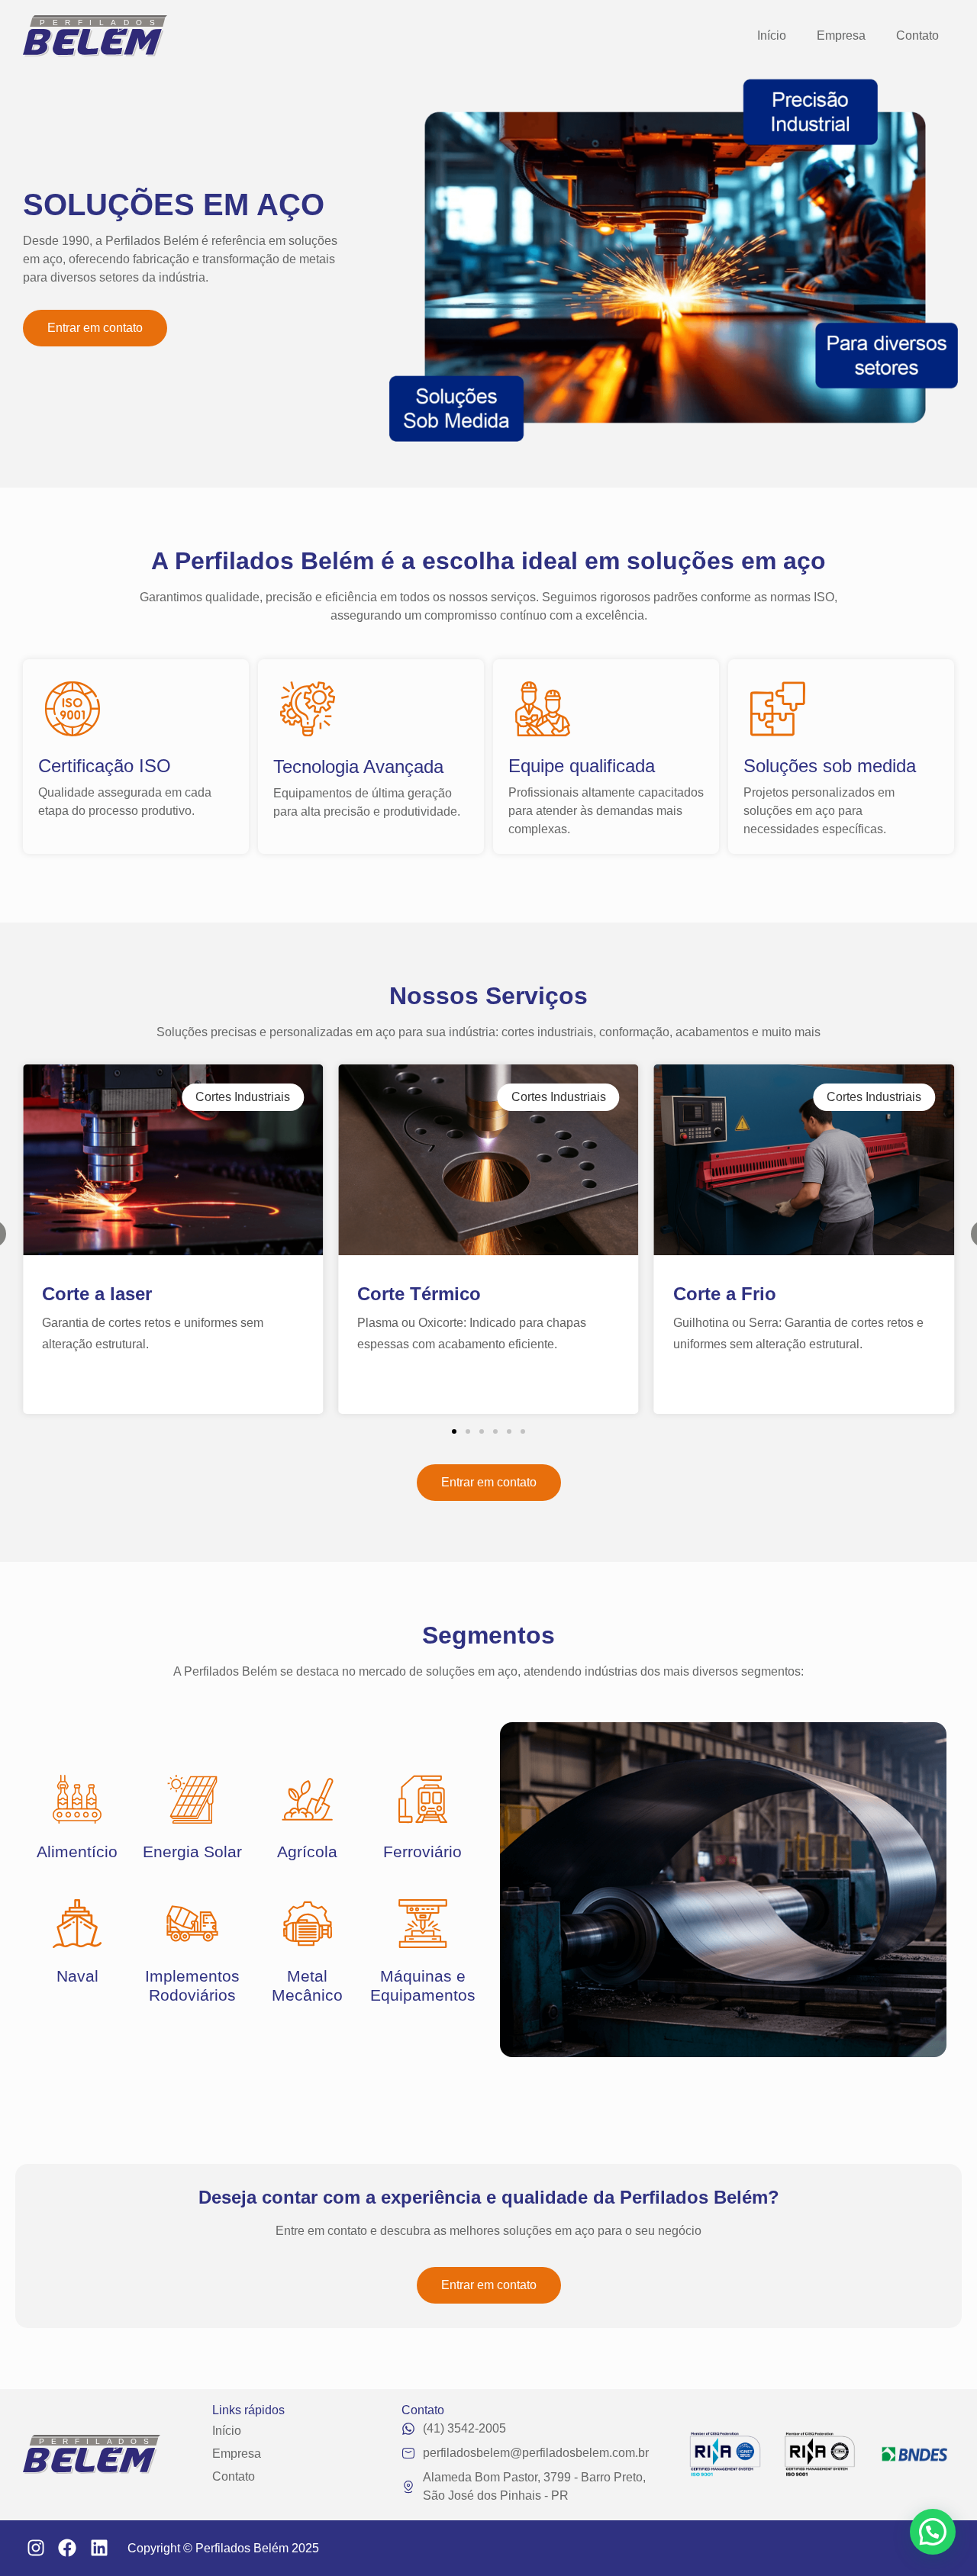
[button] (454, 1431)
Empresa (841, 35)
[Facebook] (68, 2549)
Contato (917, 35)
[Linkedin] (99, 2549)
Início (772, 35)
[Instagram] (36, 2549)
